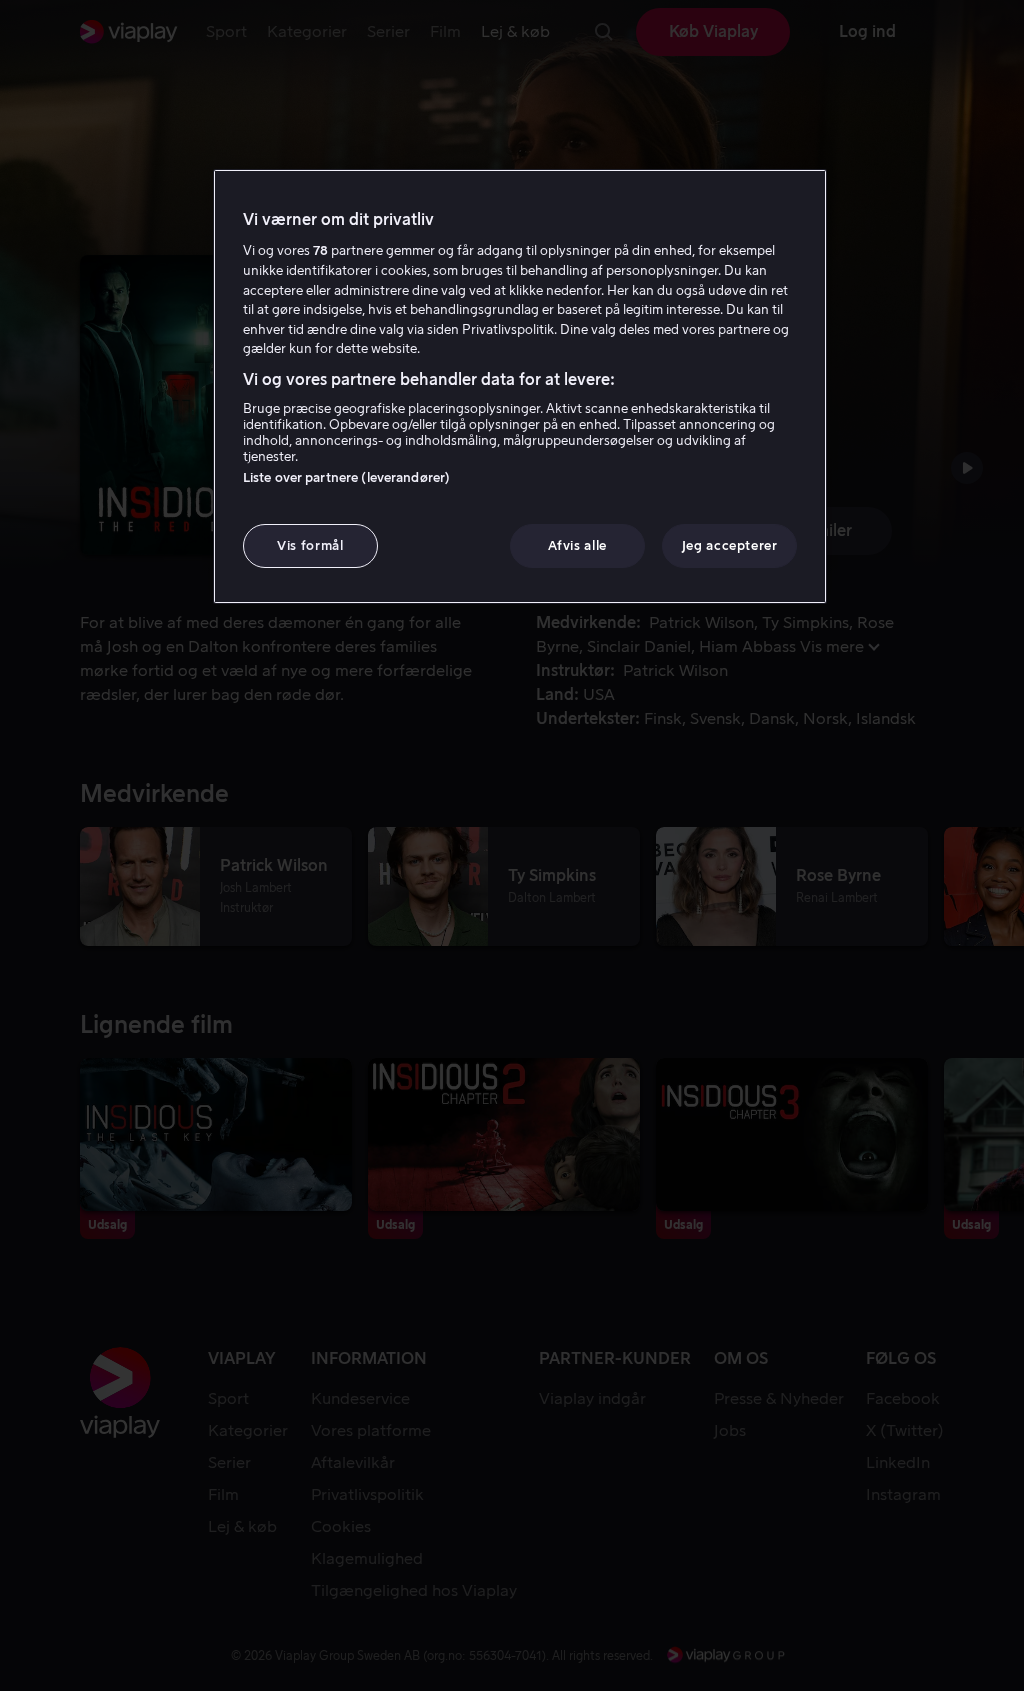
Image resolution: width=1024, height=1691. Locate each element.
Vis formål (310, 545)
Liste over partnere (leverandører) (346, 477)
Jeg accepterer (730, 545)
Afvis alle (577, 545)
